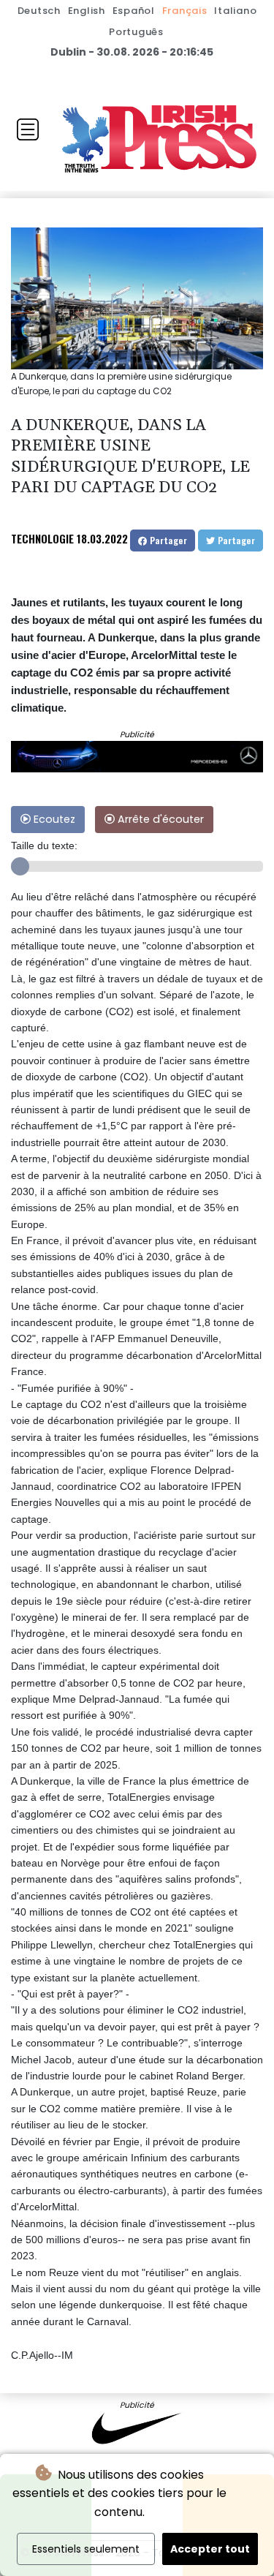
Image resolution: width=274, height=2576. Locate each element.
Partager (167, 540)
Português (136, 32)
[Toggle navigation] (28, 129)
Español (134, 11)
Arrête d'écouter (159, 819)
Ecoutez (53, 819)
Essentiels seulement (86, 2549)
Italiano (235, 11)
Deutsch (39, 11)
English (87, 11)
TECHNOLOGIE (42, 538)
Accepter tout (210, 2549)
